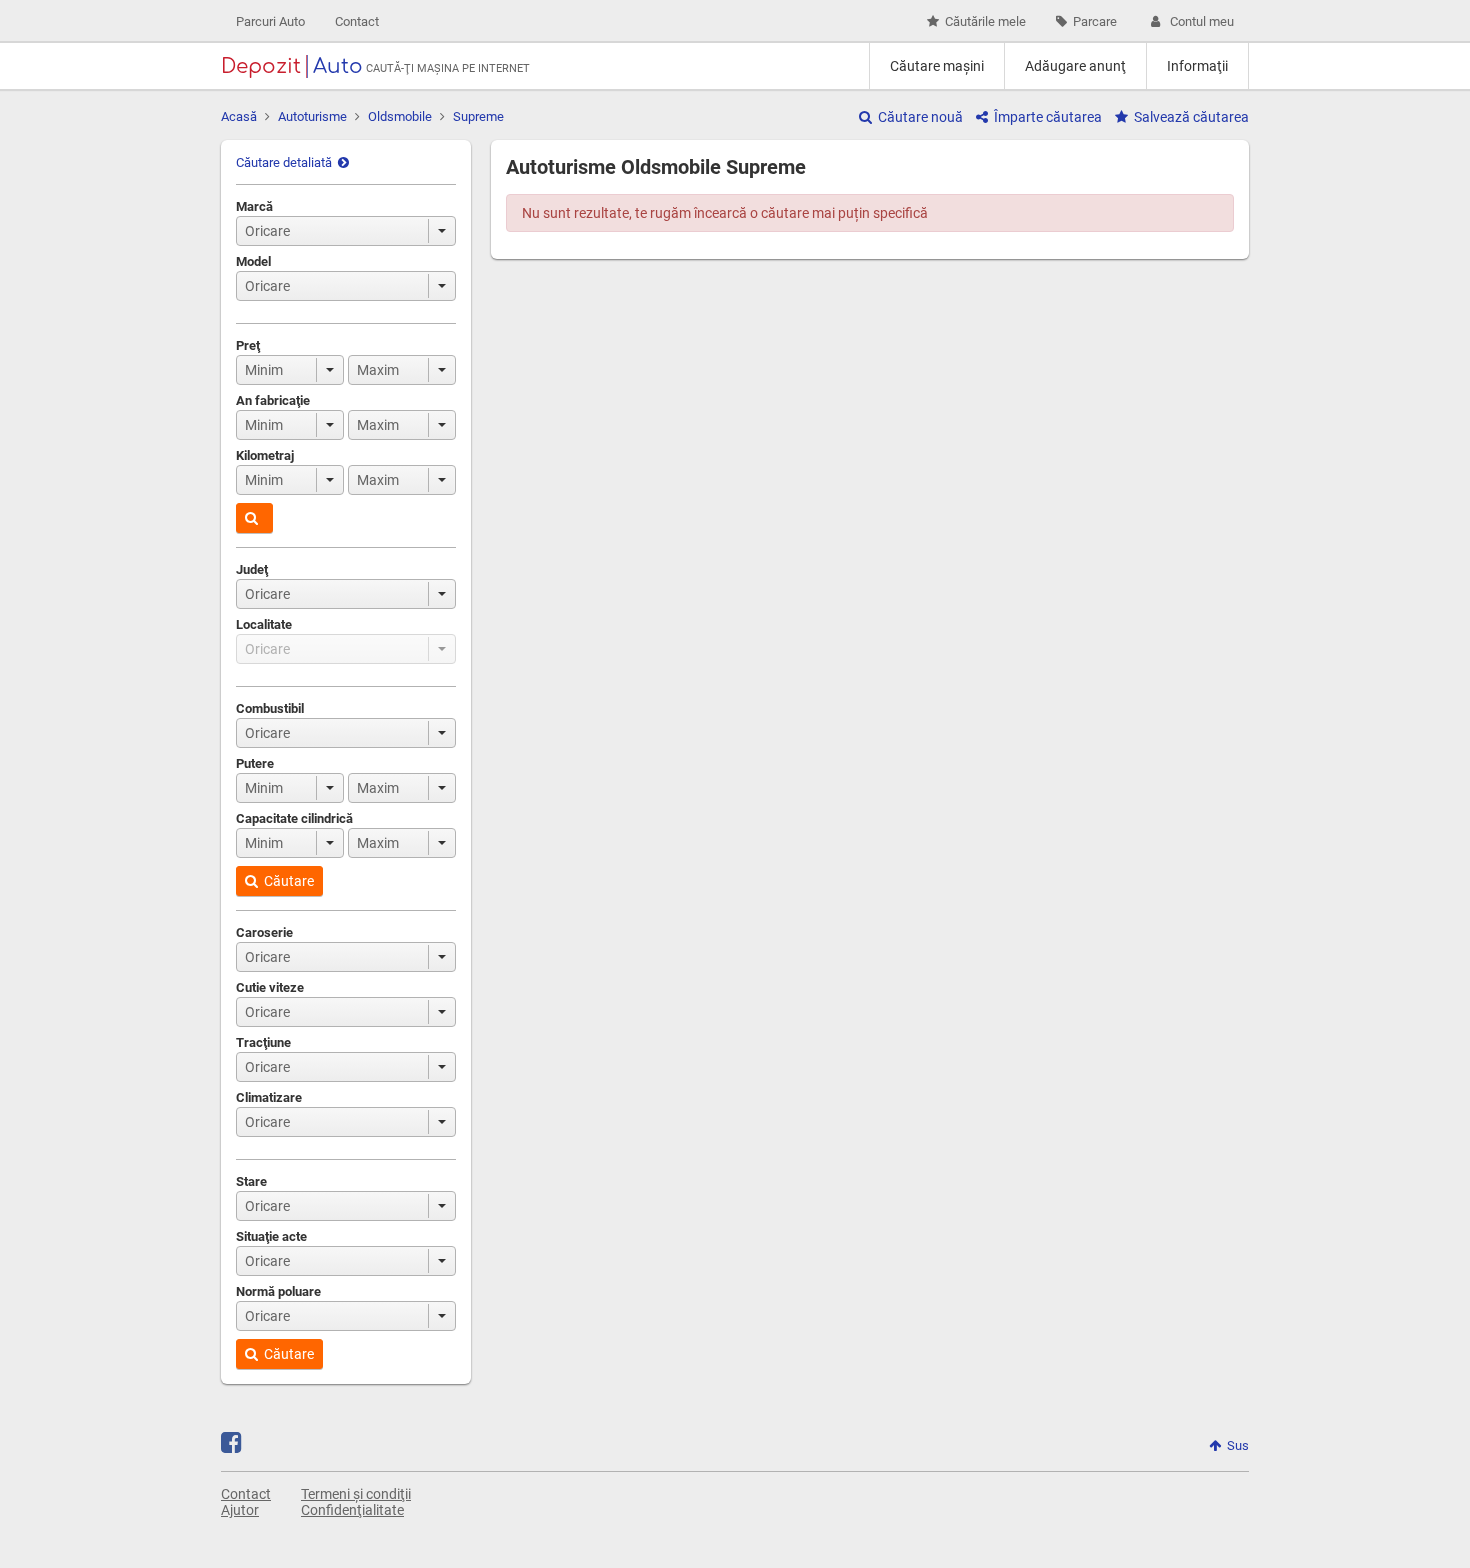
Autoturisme (312, 116)
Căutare (289, 881)
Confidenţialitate (352, 1510)
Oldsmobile (400, 116)
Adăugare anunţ (1075, 66)
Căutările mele (985, 21)
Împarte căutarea (1048, 117)
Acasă (239, 116)
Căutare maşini (937, 66)
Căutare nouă (920, 117)
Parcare (1095, 21)
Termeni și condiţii (356, 1494)
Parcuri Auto (270, 21)
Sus (1238, 1445)
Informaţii (1197, 66)
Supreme (478, 116)
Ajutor (240, 1510)
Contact (357, 21)
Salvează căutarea (1191, 117)
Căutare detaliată (284, 162)
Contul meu (1202, 21)
